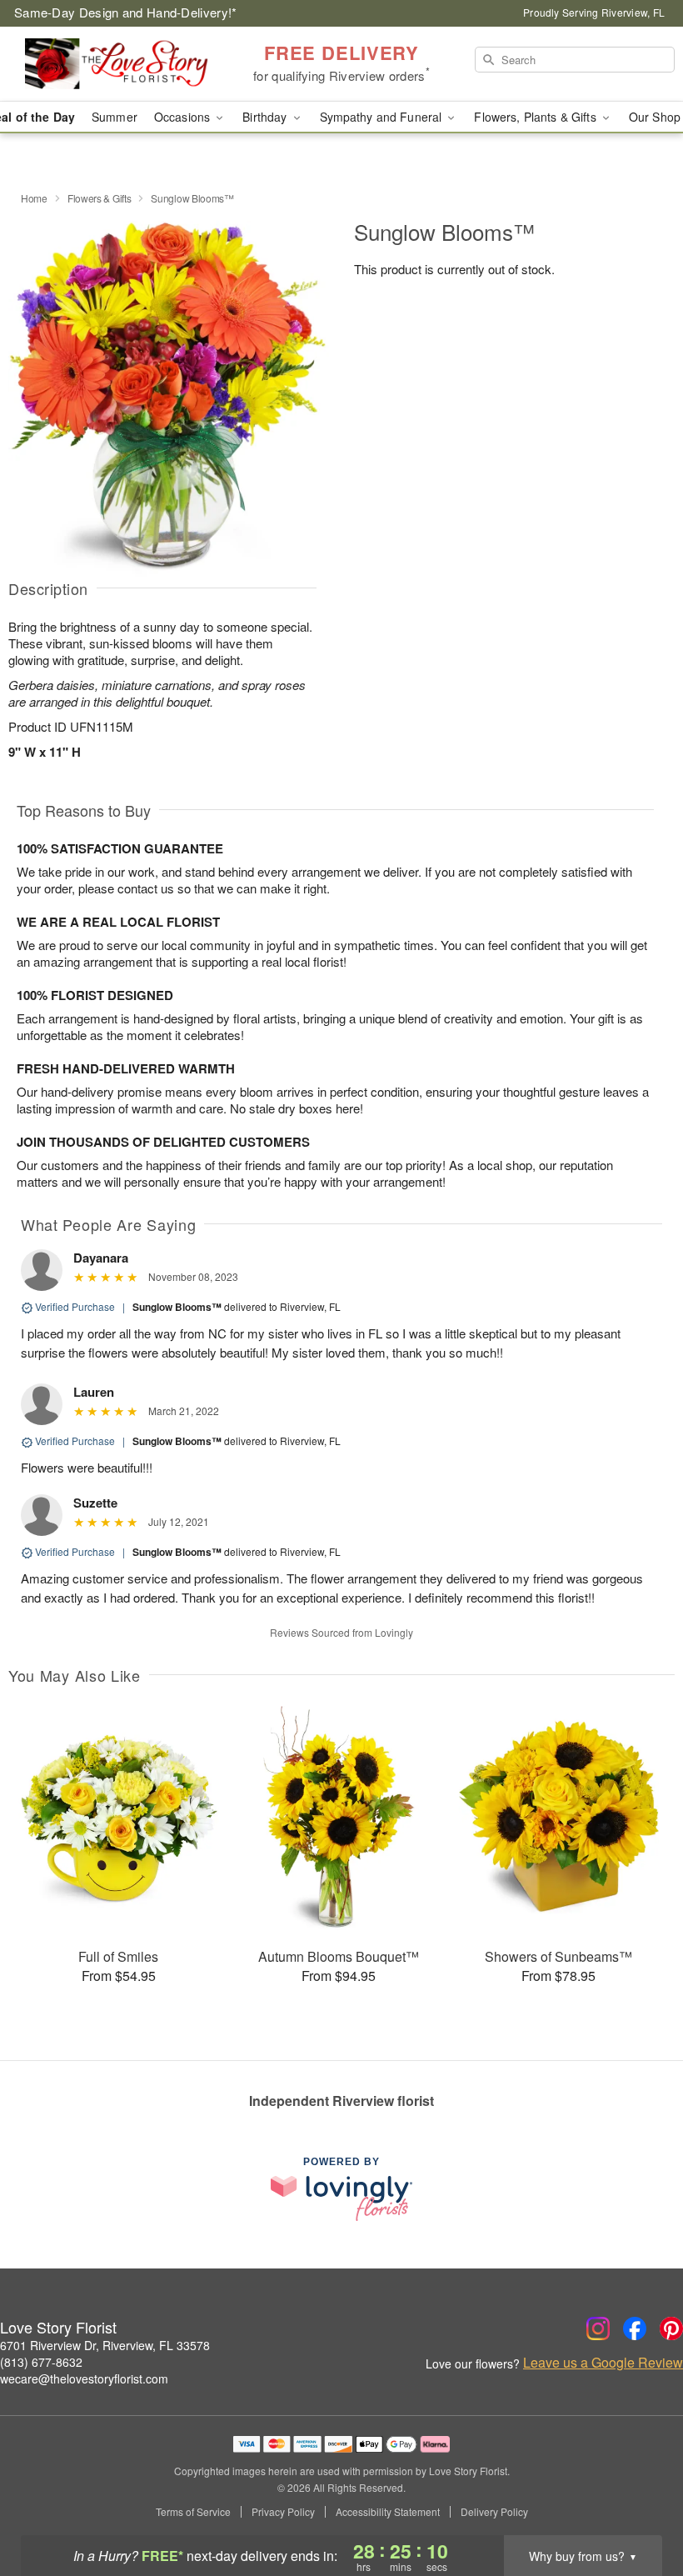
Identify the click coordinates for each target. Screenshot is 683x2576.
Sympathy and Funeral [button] (383, 117)
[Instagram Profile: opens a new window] (598, 2328)
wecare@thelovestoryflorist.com (84, 2378)
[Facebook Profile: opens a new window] (635, 2328)
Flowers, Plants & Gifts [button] (536, 117)
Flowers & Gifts (100, 198)
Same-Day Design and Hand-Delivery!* (126, 12)
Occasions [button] (184, 117)
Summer (115, 117)
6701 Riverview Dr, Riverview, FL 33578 (105, 2345)
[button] (639, 2505)
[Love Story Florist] (117, 64)
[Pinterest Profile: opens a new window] (671, 2328)
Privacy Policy (283, 2512)
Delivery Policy (494, 2512)
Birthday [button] (266, 117)
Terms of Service (193, 2512)
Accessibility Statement (388, 2512)
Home (34, 198)
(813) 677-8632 (41, 2362)
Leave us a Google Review (603, 2363)
